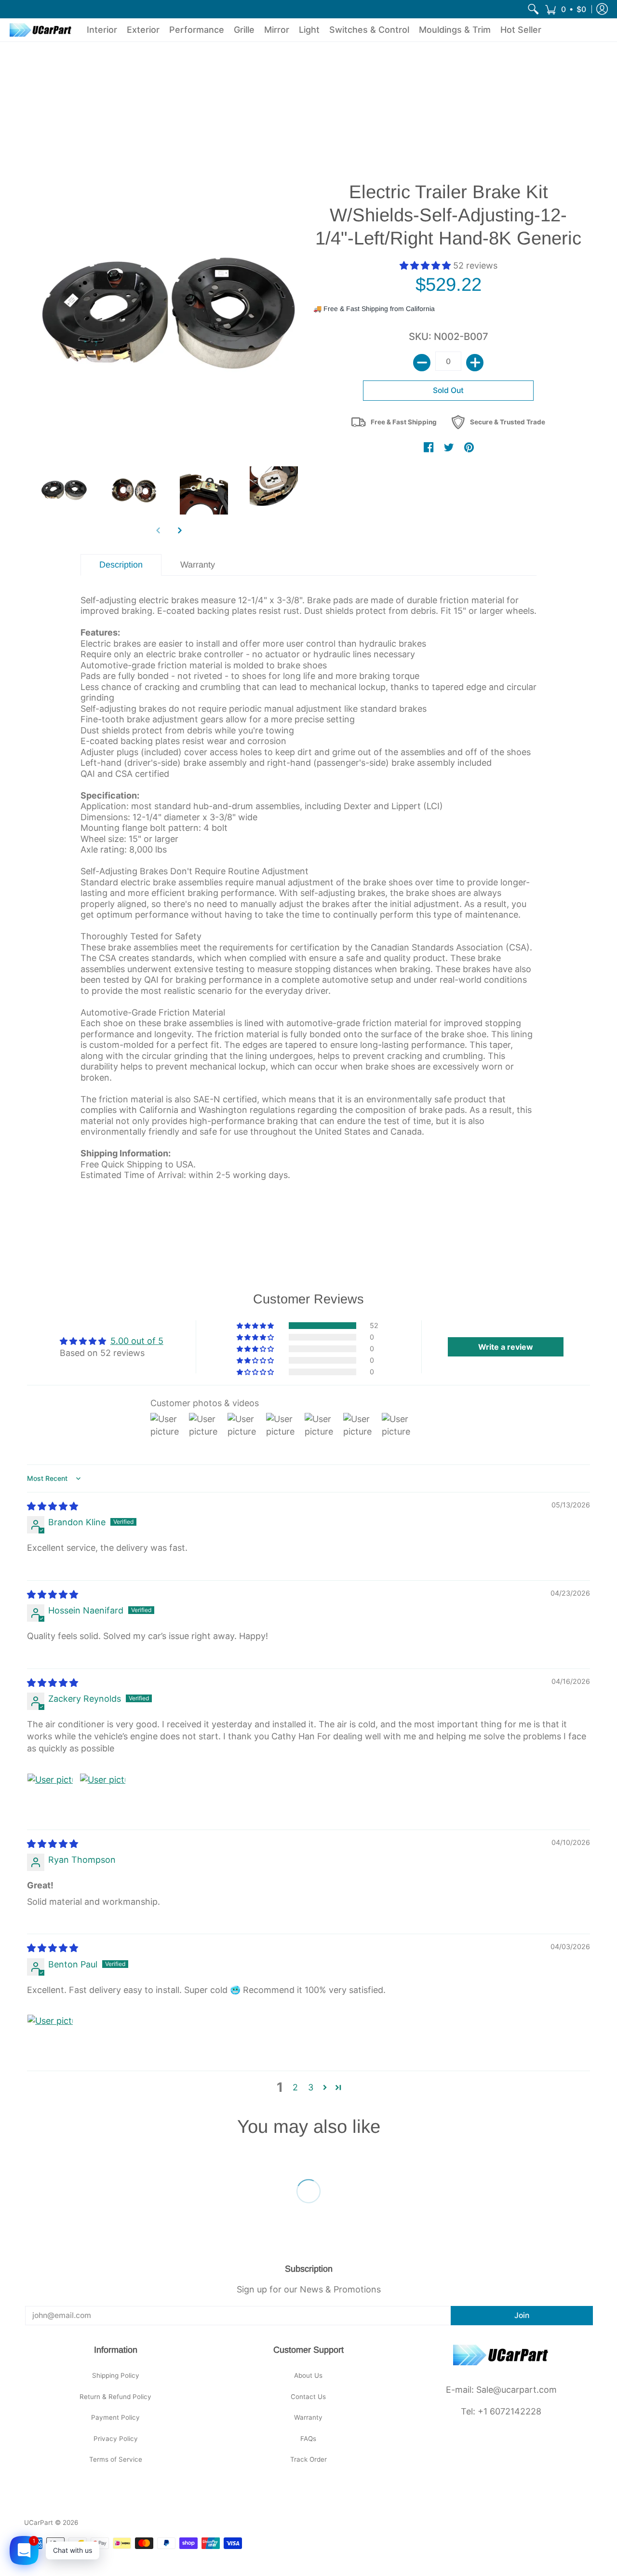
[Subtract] (422, 363)
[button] (565, 9)
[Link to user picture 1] (50, 1796)
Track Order (308, 2459)
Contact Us (308, 2397)
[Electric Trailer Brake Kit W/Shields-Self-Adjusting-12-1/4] (64, 490)
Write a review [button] (506, 1347)
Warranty (308, 2417)
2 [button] (295, 2087)
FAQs (308, 2439)
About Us (308, 2375)
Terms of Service (116, 2459)
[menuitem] (533, 9)
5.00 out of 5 (137, 1341)
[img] (53, 1506)
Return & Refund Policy (115, 2397)
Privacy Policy (116, 2439)
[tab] (121, 565)
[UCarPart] (41, 30)
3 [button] (311, 2087)
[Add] (475, 363)
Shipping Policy (116, 2375)
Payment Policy (115, 2417)
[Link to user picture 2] (103, 1796)
